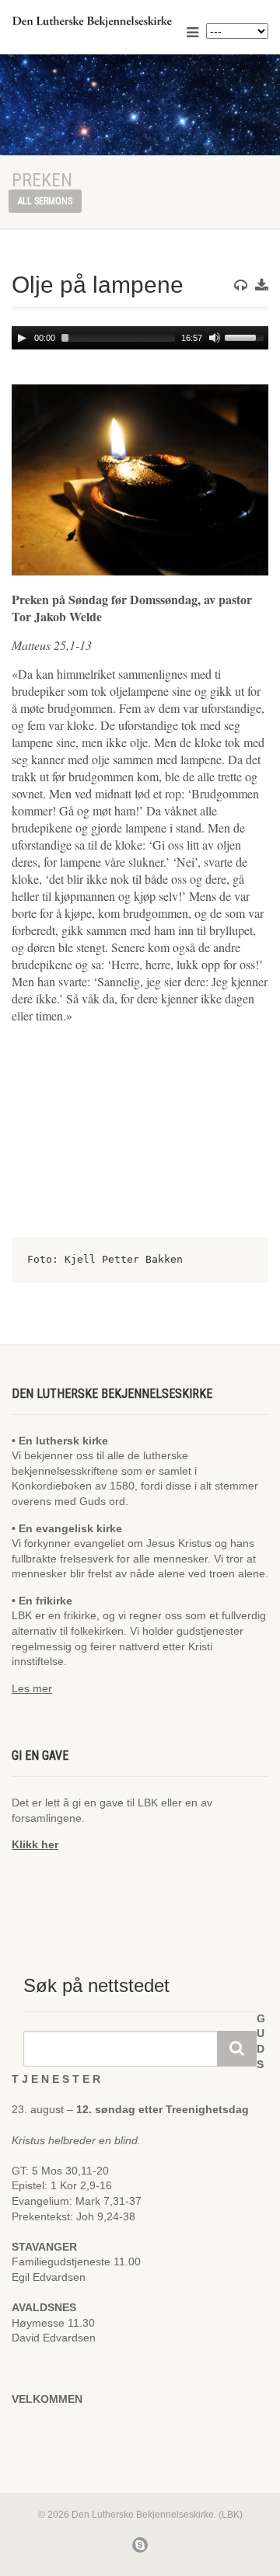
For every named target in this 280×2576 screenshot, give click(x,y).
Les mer (32, 1688)
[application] (140, 338)
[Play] (22, 338)
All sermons (45, 201)
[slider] (247, 336)
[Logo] (93, 21)
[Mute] (215, 338)
